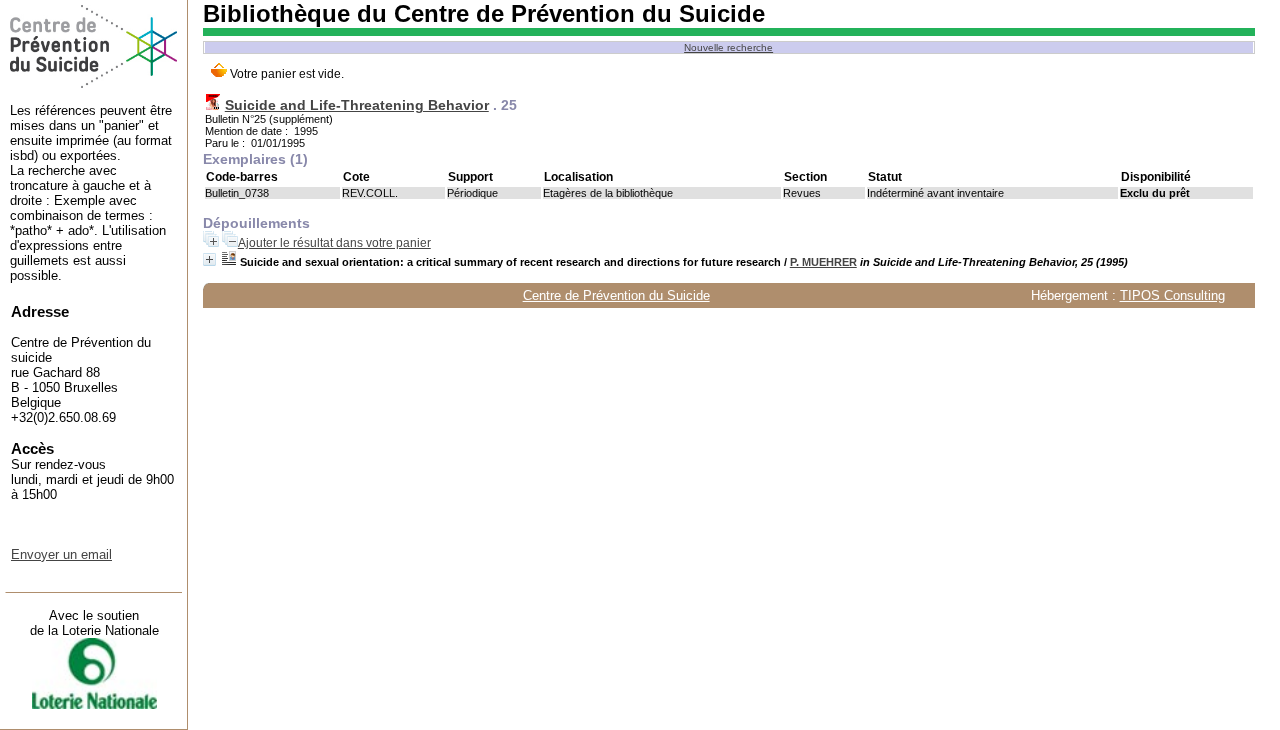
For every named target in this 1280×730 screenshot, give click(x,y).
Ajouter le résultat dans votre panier (334, 243)
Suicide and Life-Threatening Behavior (357, 105)
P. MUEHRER (823, 262)
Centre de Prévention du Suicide (616, 295)
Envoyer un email (61, 554)
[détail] (209, 259)
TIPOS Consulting (1172, 295)
